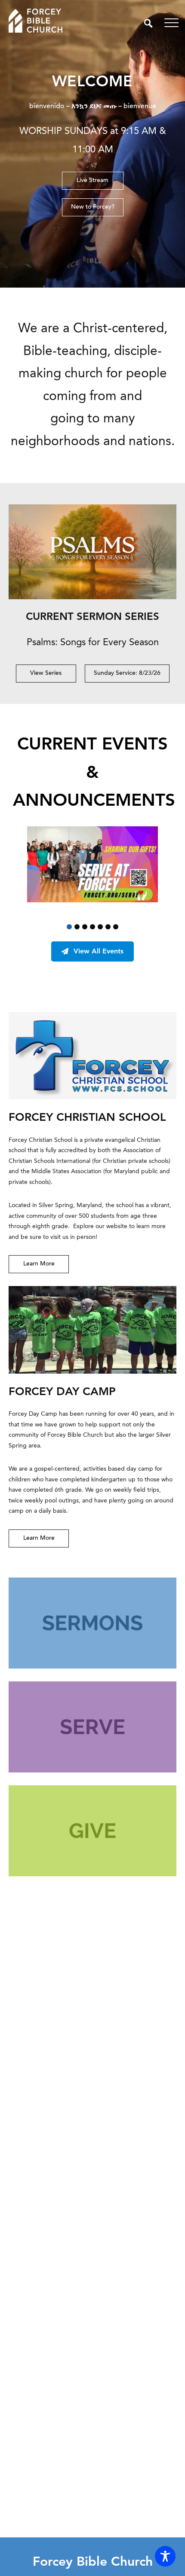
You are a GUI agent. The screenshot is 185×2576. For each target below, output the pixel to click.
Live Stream (92, 181)
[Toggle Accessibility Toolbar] (165, 2556)
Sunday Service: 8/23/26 (127, 674)
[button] (69, 927)
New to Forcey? (93, 207)
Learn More (39, 1264)
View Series (46, 674)
